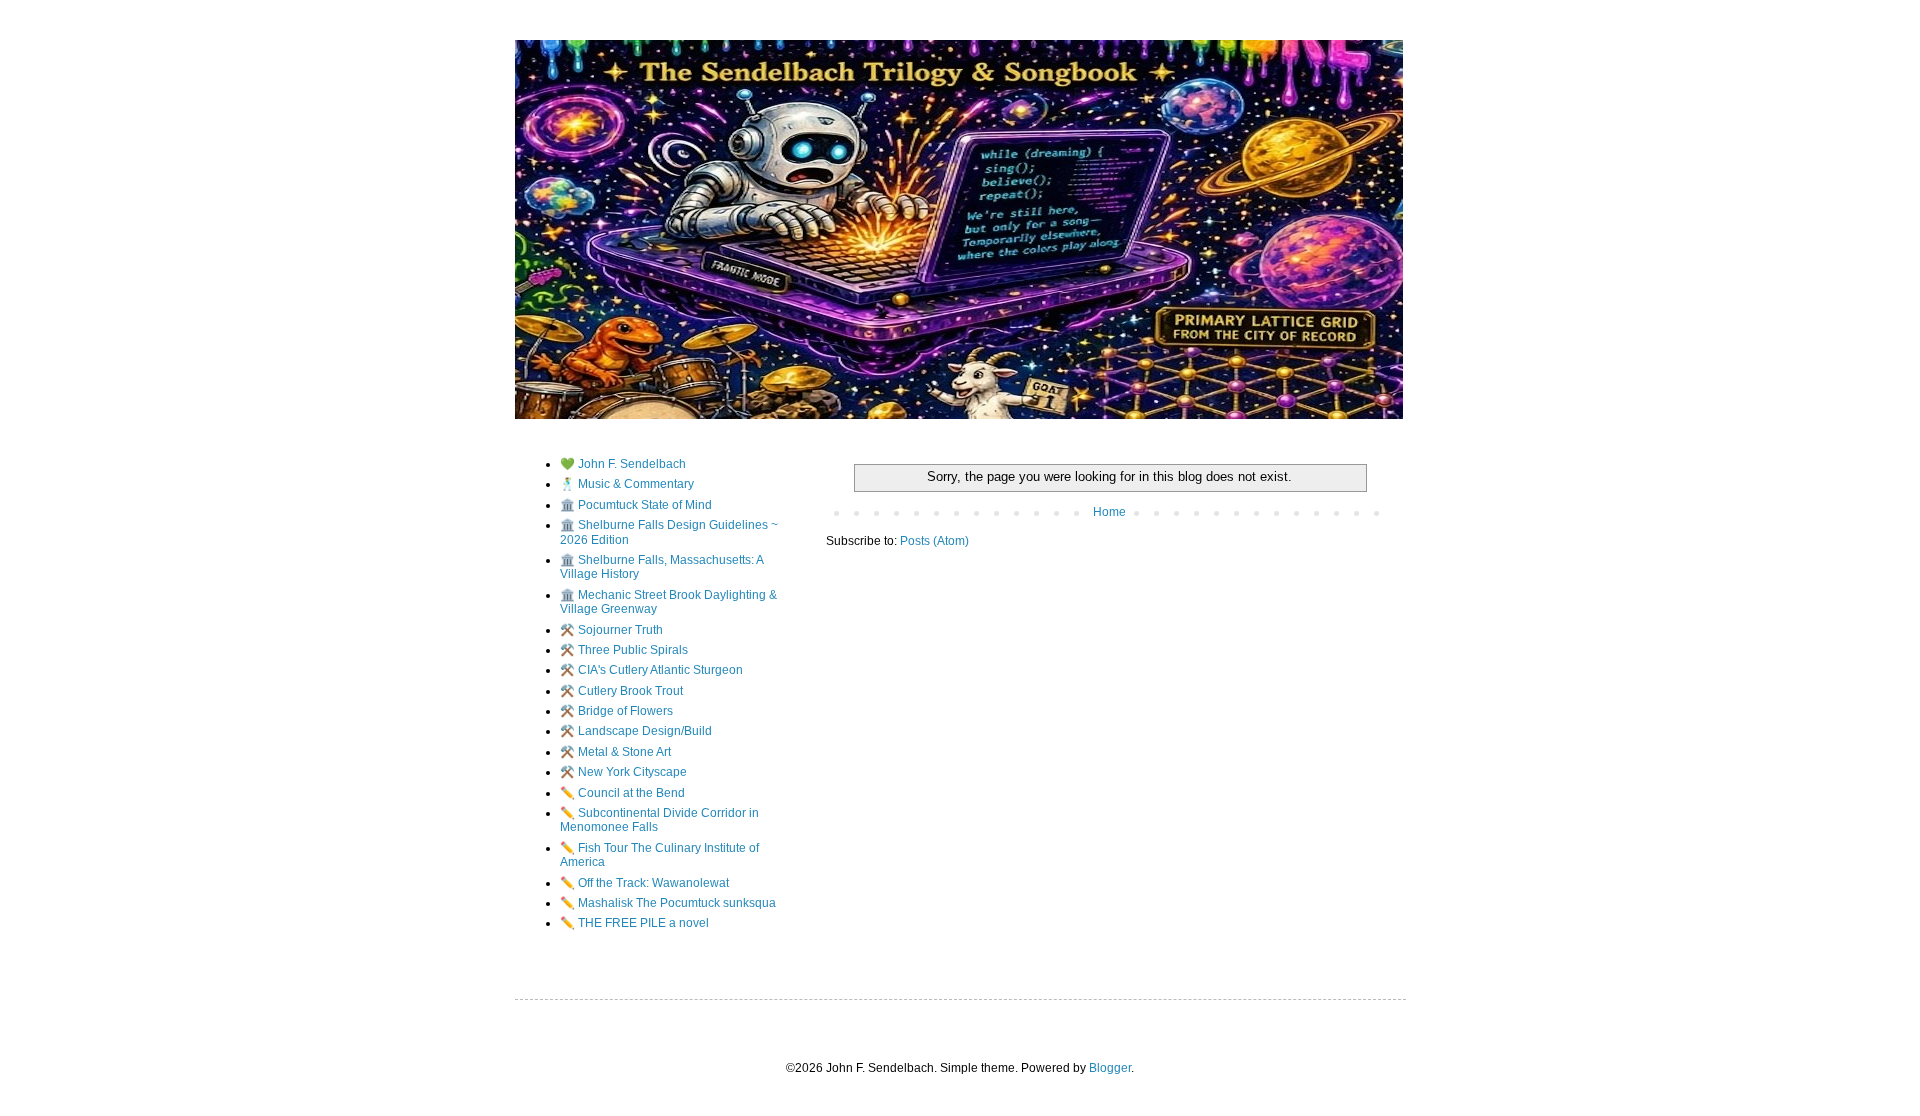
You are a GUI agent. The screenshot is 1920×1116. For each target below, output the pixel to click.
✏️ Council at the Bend (622, 793)
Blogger (1110, 1068)
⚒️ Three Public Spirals (624, 650)
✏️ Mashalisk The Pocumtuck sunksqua (668, 903)
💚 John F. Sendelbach (623, 464)
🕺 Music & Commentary (627, 484)
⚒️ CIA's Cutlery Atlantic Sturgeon (651, 670)
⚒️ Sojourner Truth (611, 630)
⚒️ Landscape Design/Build (636, 731)
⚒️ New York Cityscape (623, 772)
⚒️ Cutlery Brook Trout (621, 691)
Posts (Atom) (934, 541)
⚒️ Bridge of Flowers (616, 711)
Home (1109, 512)
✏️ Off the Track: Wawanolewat (644, 883)
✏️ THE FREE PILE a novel (634, 923)
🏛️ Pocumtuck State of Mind (636, 505)
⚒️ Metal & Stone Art (615, 752)
